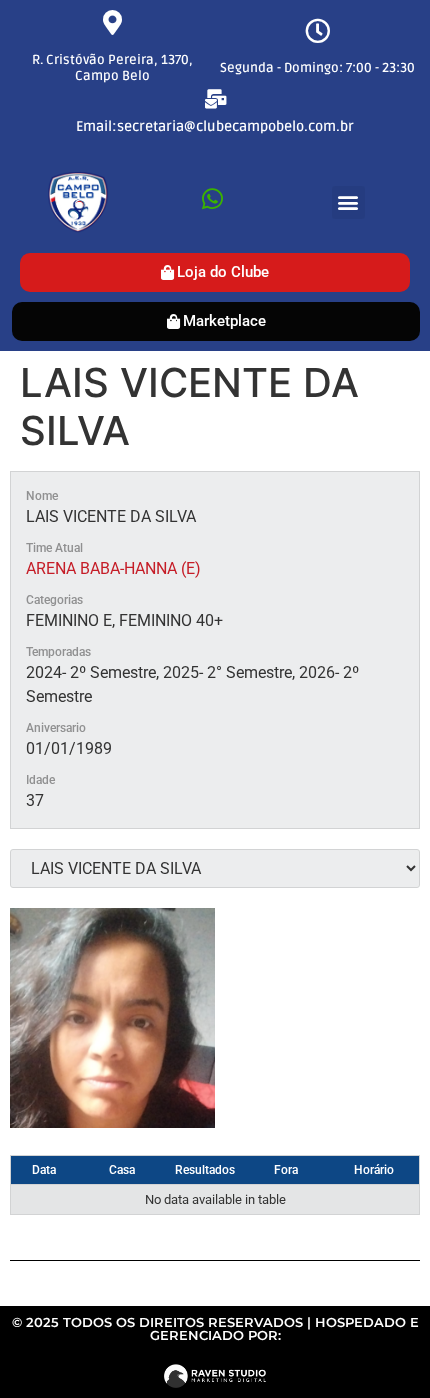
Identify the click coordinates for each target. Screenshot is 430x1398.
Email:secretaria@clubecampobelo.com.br (215, 126)
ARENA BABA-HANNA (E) (113, 568)
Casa (122, 1170)
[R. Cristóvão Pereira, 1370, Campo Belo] (112, 22)
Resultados (205, 1170)
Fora (286, 1170)
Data (44, 1170)
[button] (348, 202)
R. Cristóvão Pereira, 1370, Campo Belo (112, 68)
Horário (374, 1170)
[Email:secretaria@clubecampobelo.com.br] (215, 98)
